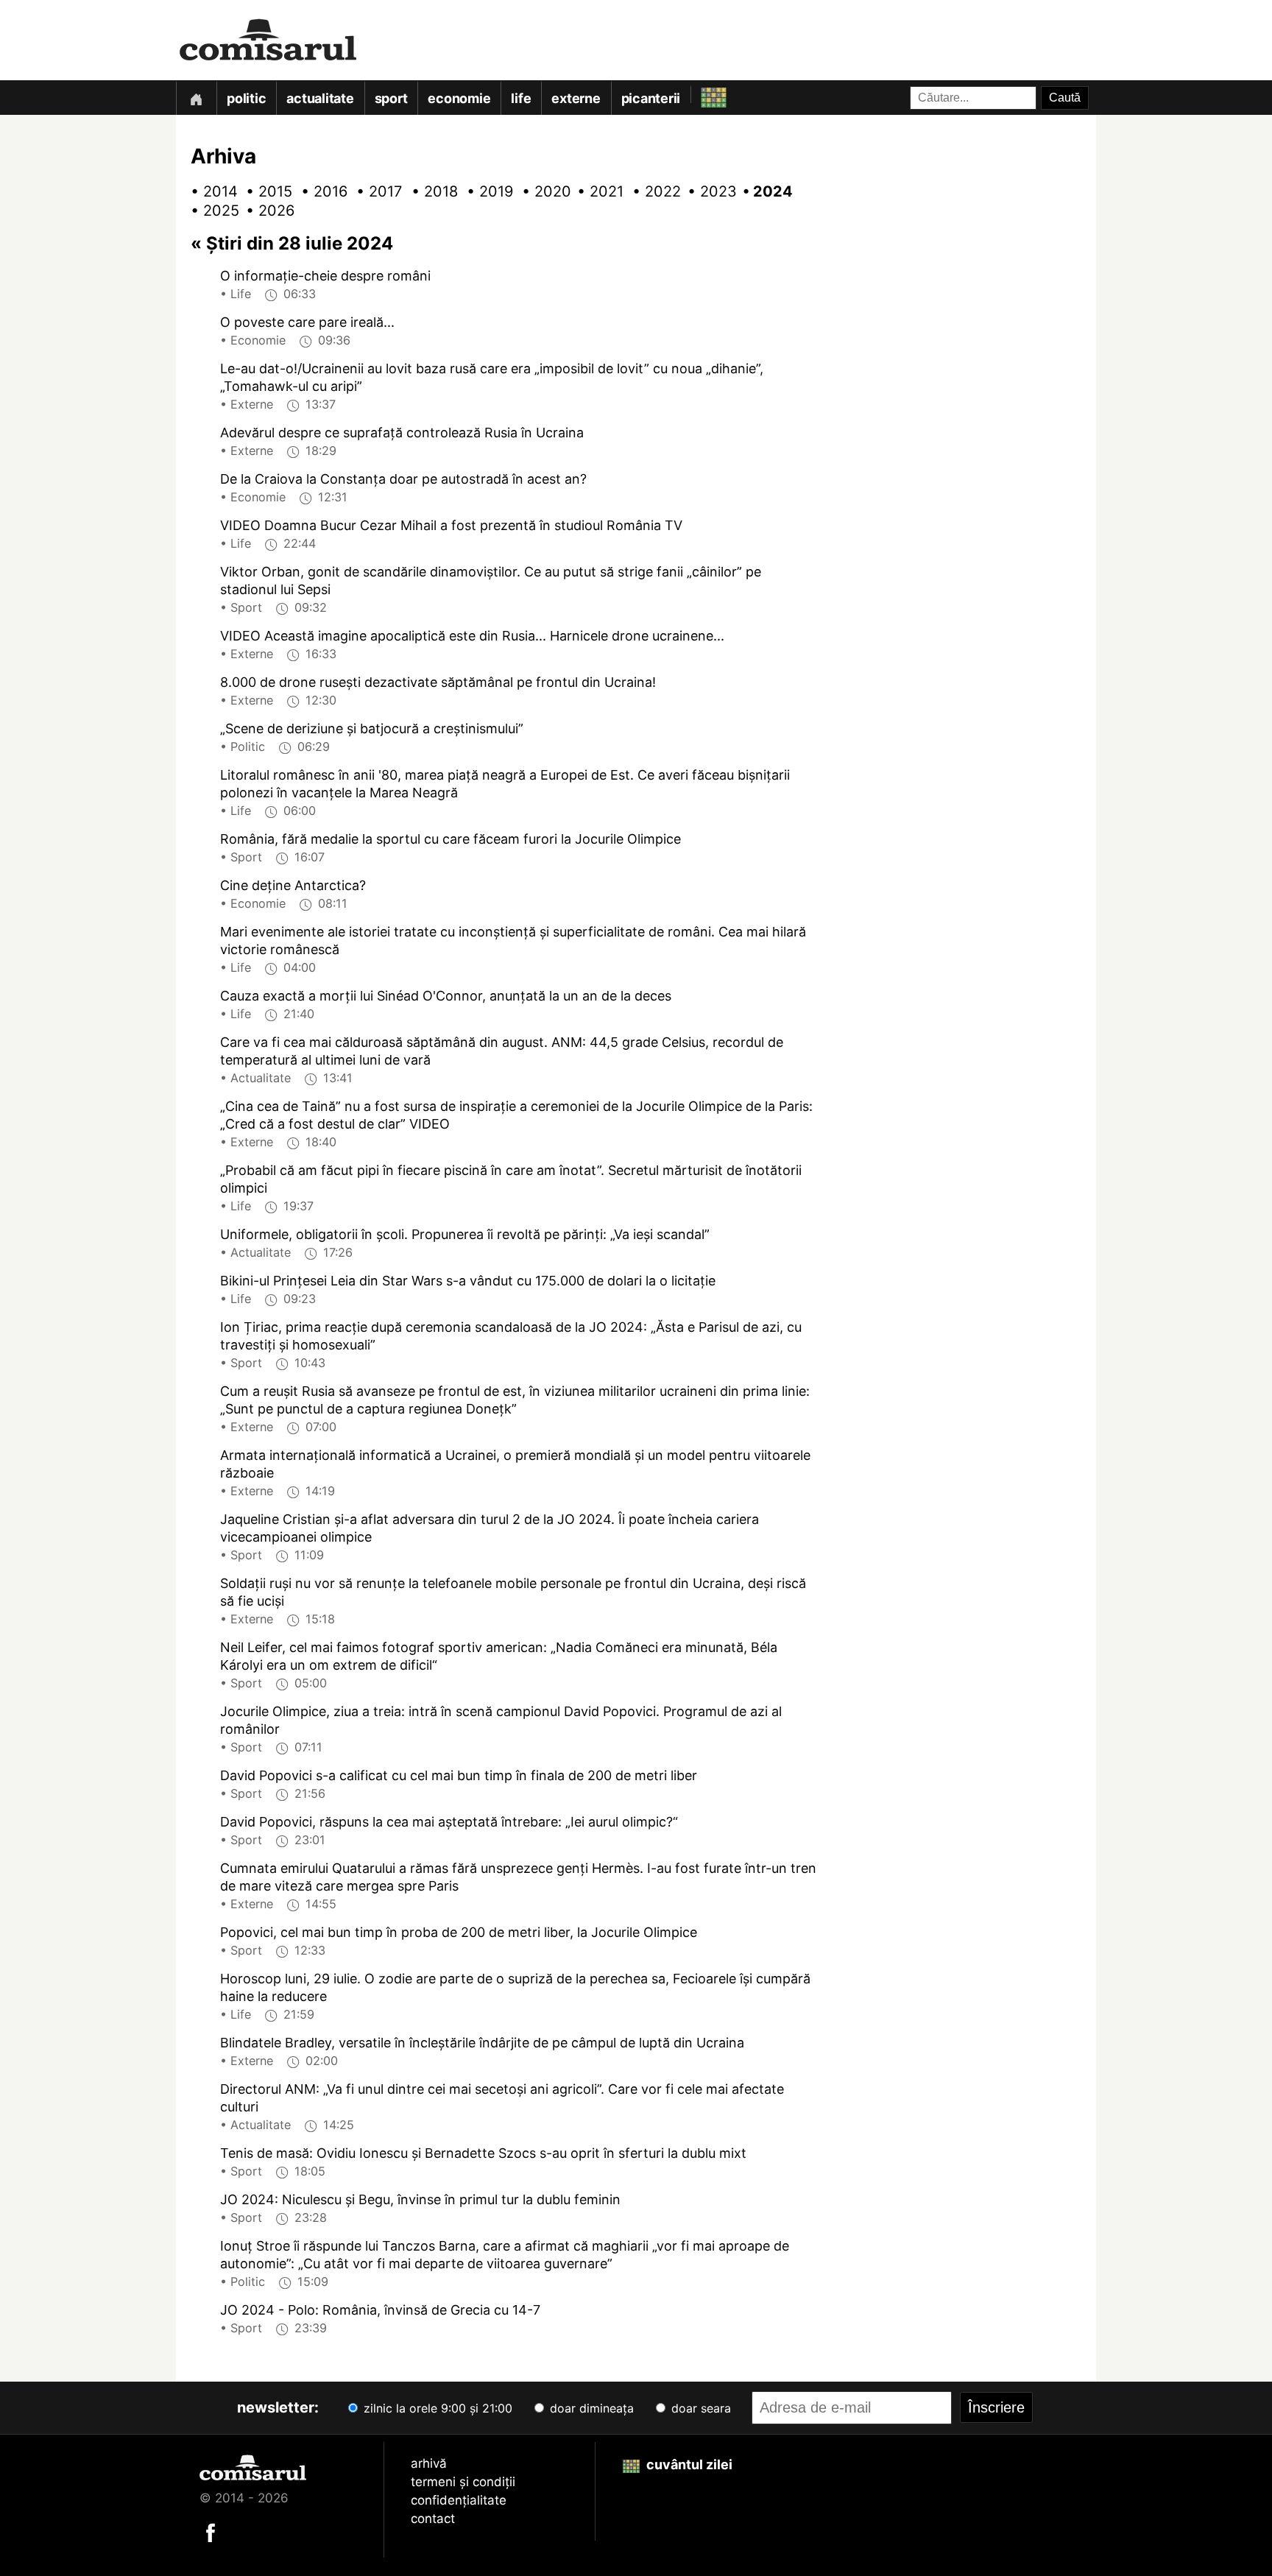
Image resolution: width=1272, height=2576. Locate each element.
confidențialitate (459, 2500)
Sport (391, 98)
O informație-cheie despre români (325, 276)
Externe (576, 98)
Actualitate (320, 98)
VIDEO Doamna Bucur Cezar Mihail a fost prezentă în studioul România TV (451, 525)
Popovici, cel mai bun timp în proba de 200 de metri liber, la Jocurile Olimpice (459, 1932)
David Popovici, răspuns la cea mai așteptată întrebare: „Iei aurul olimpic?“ (449, 1822)
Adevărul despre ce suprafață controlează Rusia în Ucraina (402, 433)
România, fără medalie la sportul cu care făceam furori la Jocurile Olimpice (451, 839)
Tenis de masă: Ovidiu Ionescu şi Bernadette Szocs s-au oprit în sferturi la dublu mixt (483, 2153)
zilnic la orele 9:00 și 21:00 (436, 2408)
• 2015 (264, 191)
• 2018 (430, 191)
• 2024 (761, 191)
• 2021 (596, 191)
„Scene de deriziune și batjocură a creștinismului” (372, 728)
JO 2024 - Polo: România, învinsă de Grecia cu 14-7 (380, 2310)
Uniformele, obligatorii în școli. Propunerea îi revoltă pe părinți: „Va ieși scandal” (465, 1234)
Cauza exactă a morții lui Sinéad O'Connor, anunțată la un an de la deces (446, 996)
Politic (246, 98)
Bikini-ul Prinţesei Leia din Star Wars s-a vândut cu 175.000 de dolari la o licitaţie (468, 1281)
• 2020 (540, 191)
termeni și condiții (463, 2482)
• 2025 (209, 211)
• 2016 (319, 191)
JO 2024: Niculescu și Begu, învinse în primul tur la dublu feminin (420, 2199)
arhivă (429, 2463)
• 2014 (209, 191)
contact (433, 2519)
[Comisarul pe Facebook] (211, 2531)
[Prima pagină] (196, 98)
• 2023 (706, 191)
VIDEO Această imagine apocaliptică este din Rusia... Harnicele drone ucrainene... (472, 636)
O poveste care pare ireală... (307, 322)
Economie (459, 98)
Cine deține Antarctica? (293, 885)
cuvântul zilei (688, 2464)
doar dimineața (590, 2408)
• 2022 (651, 191)
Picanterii (651, 98)
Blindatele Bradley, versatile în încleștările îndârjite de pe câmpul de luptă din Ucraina (482, 2043)
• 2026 (264, 211)
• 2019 (485, 191)
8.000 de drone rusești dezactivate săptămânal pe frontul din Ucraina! (438, 682)
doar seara (699, 2408)
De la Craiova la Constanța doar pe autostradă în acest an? (403, 479)
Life (521, 98)
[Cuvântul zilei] (700, 94)
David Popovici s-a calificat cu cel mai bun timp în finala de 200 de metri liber (459, 1775)
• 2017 (375, 191)
